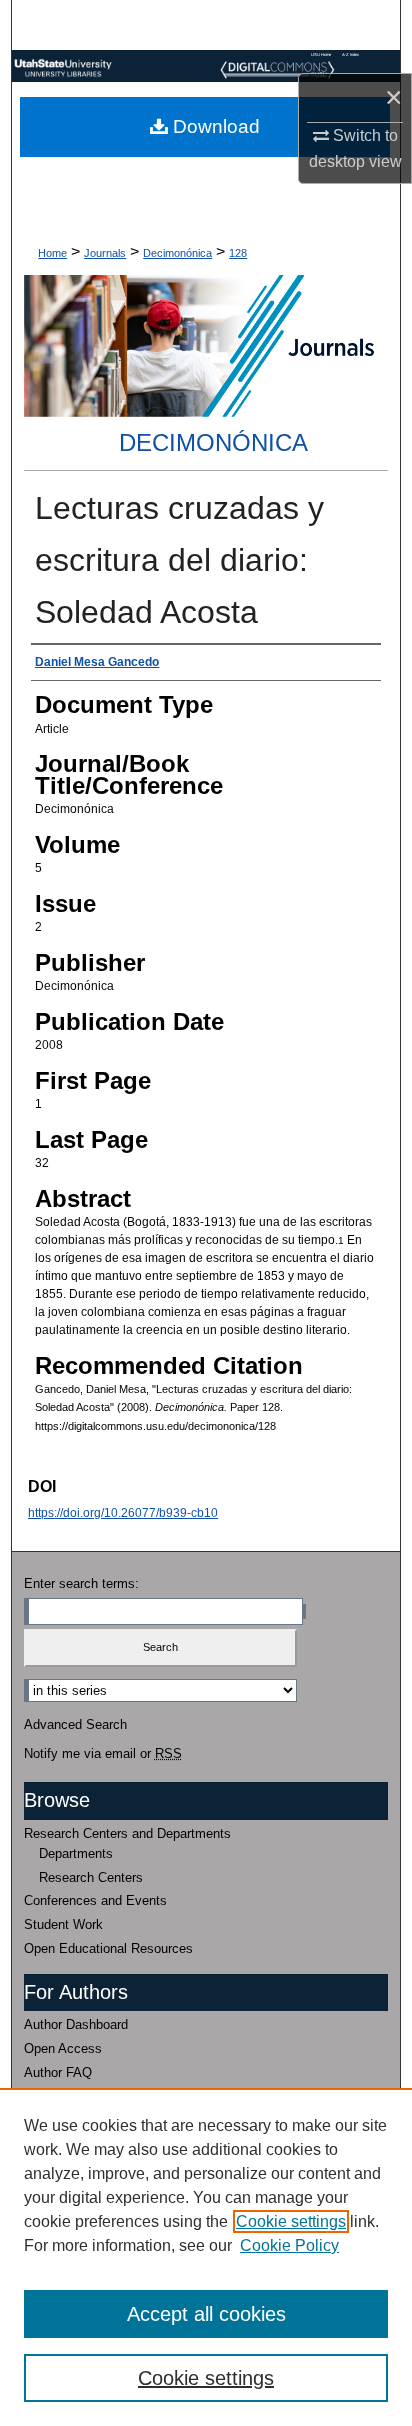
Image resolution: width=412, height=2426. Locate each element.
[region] (206, 2257)
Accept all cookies (206, 2314)
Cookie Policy (289, 2245)
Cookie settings (291, 2221)
